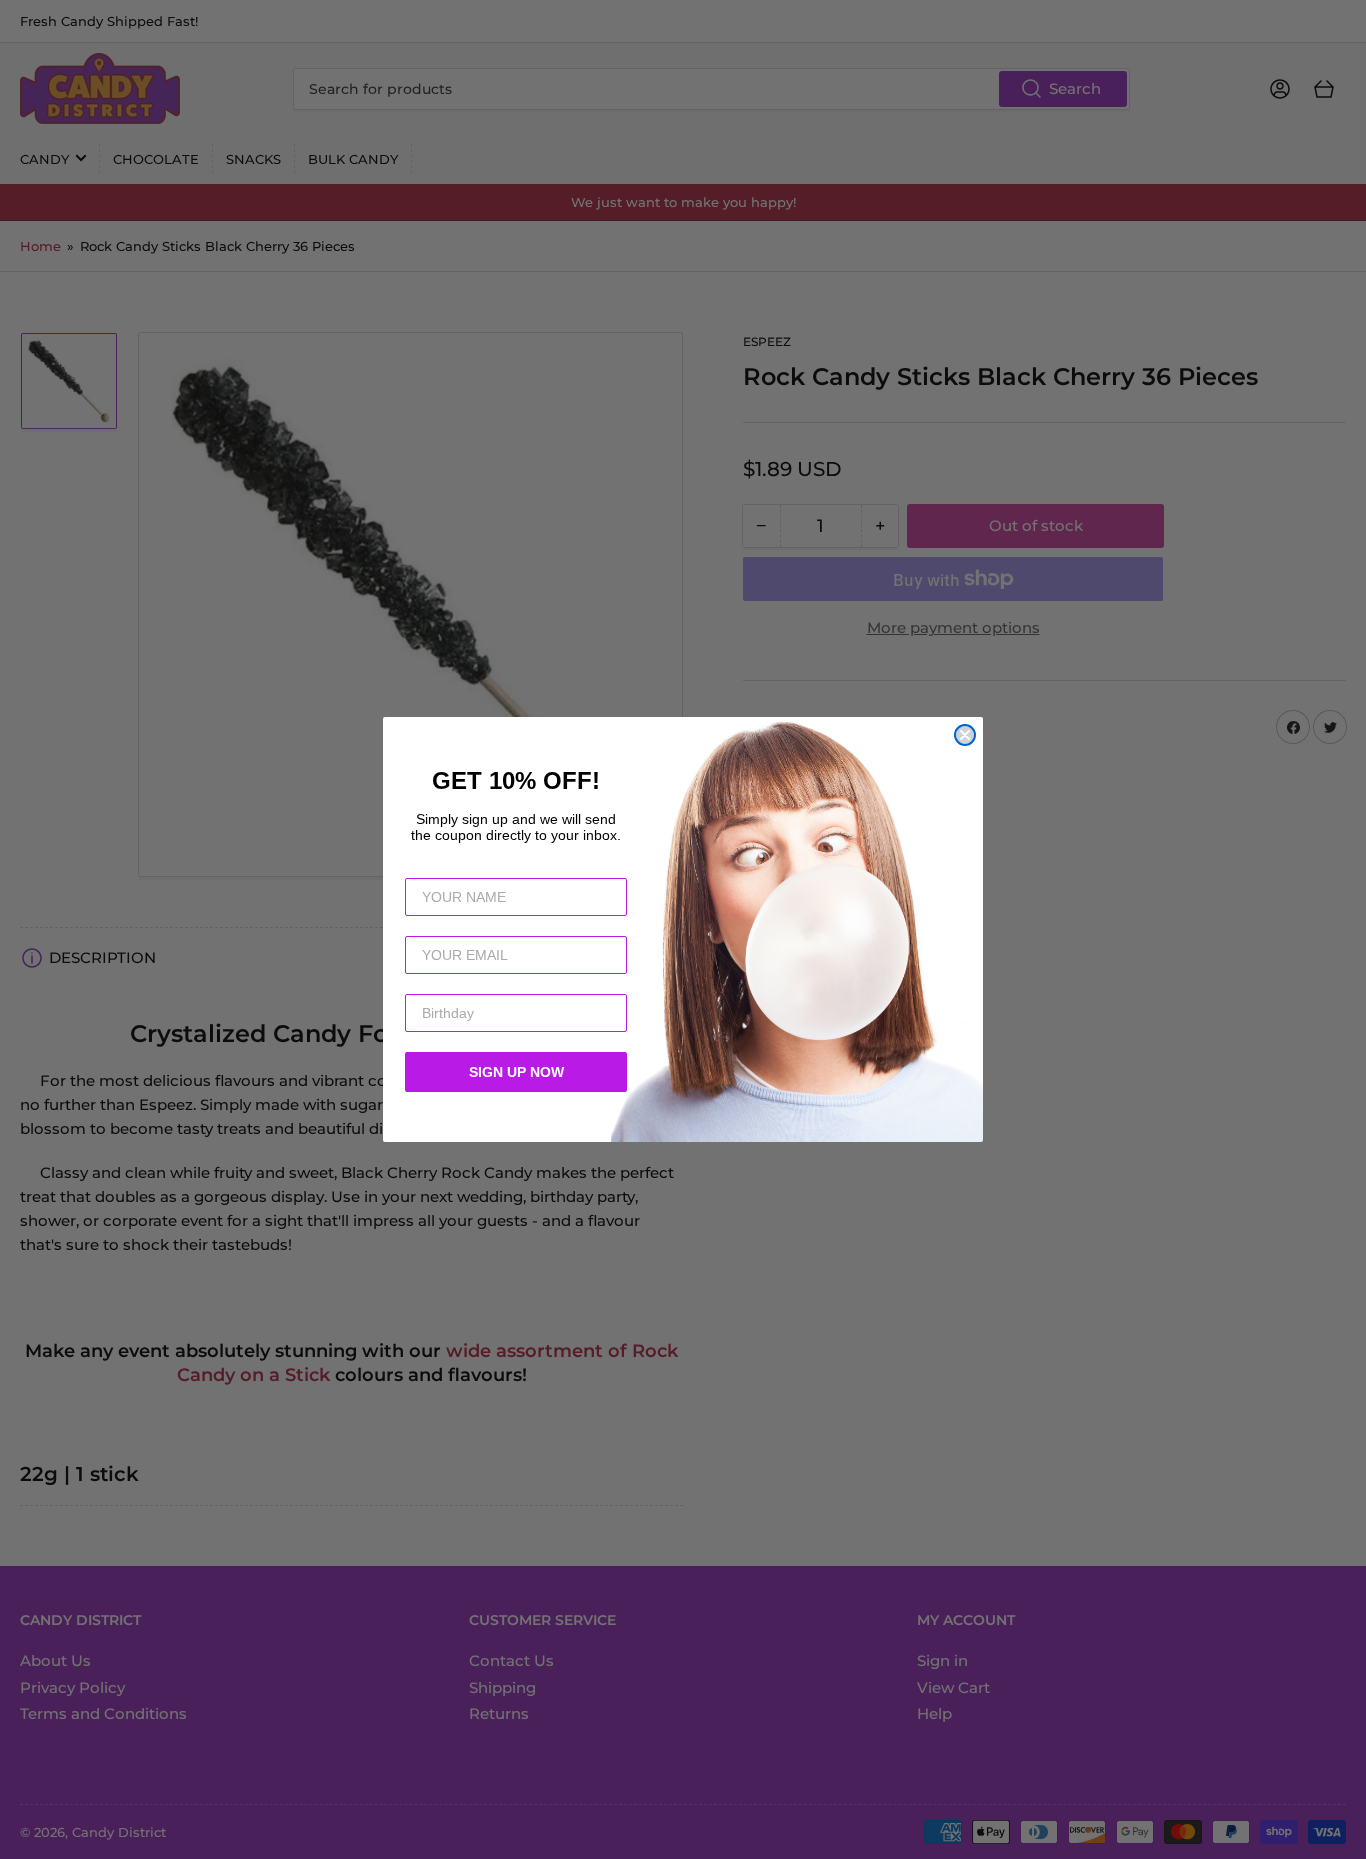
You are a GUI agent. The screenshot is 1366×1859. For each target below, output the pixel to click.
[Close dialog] (965, 735)
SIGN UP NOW (516, 1072)
